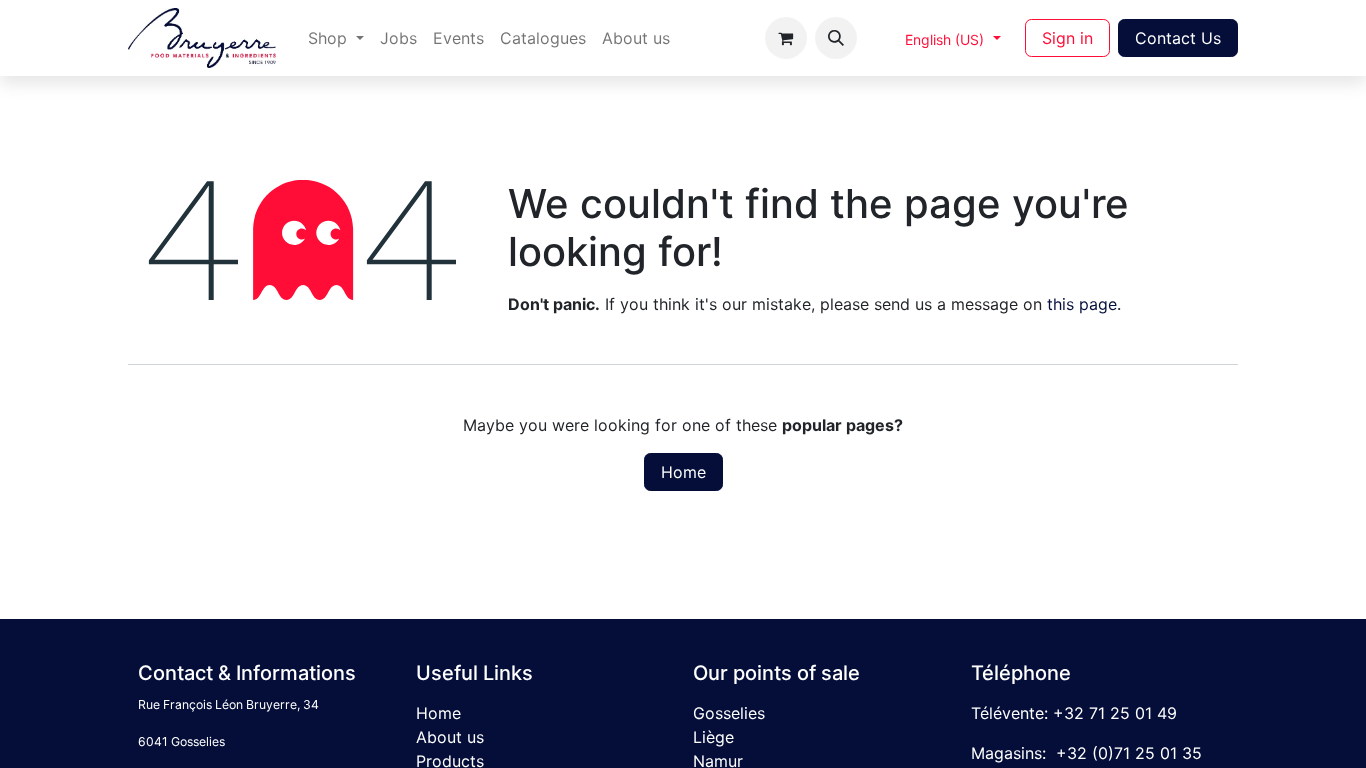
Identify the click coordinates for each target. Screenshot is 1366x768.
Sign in (1067, 38)
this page (1082, 304)
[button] (836, 38)
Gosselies (729, 713)
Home (683, 472)
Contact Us (1178, 38)
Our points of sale (776, 673)
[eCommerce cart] (786, 38)
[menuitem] (336, 38)
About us (450, 737)
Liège (713, 737)
